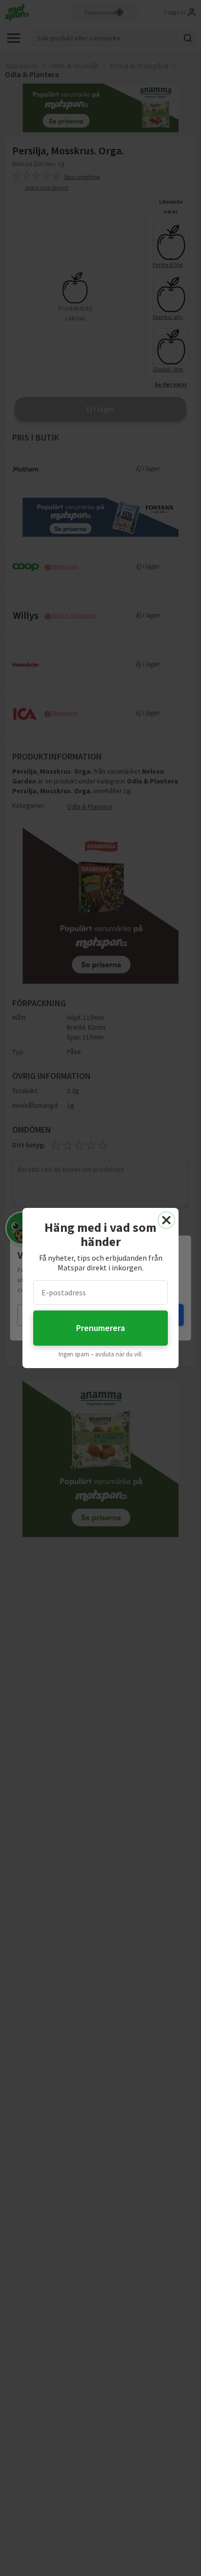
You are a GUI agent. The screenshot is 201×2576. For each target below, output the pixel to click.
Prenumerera (100, 1328)
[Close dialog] (166, 1220)
